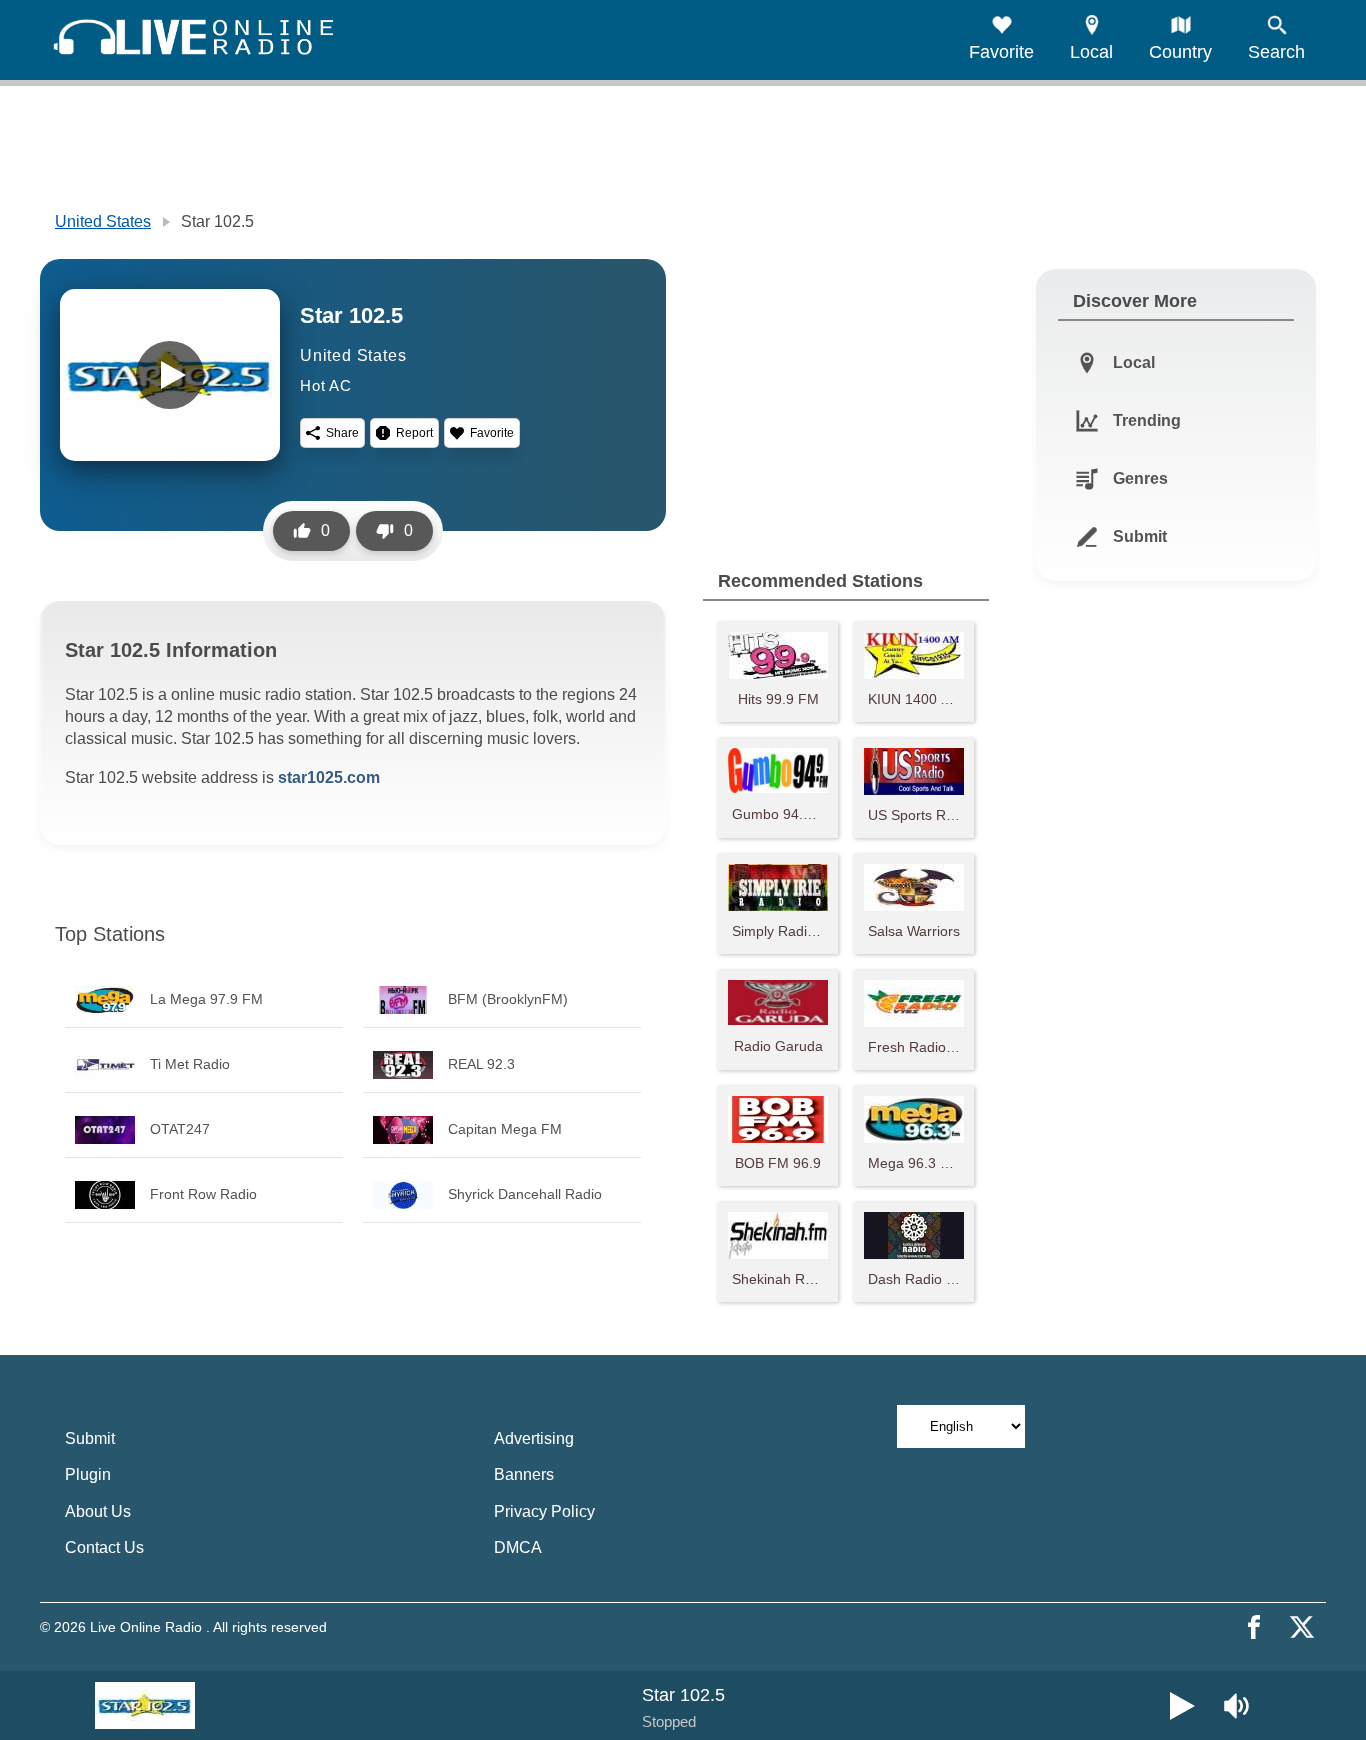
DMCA (518, 1547)
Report (414, 433)
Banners (524, 1474)
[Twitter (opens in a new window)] (1302, 1627)
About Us (98, 1511)
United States (103, 221)
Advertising (534, 1438)
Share (342, 433)
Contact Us (104, 1547)
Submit (90, 1438)
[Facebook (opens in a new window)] (1254, 1627)
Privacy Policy (544, 1511)
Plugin (88, 1474)
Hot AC (326, 385)
